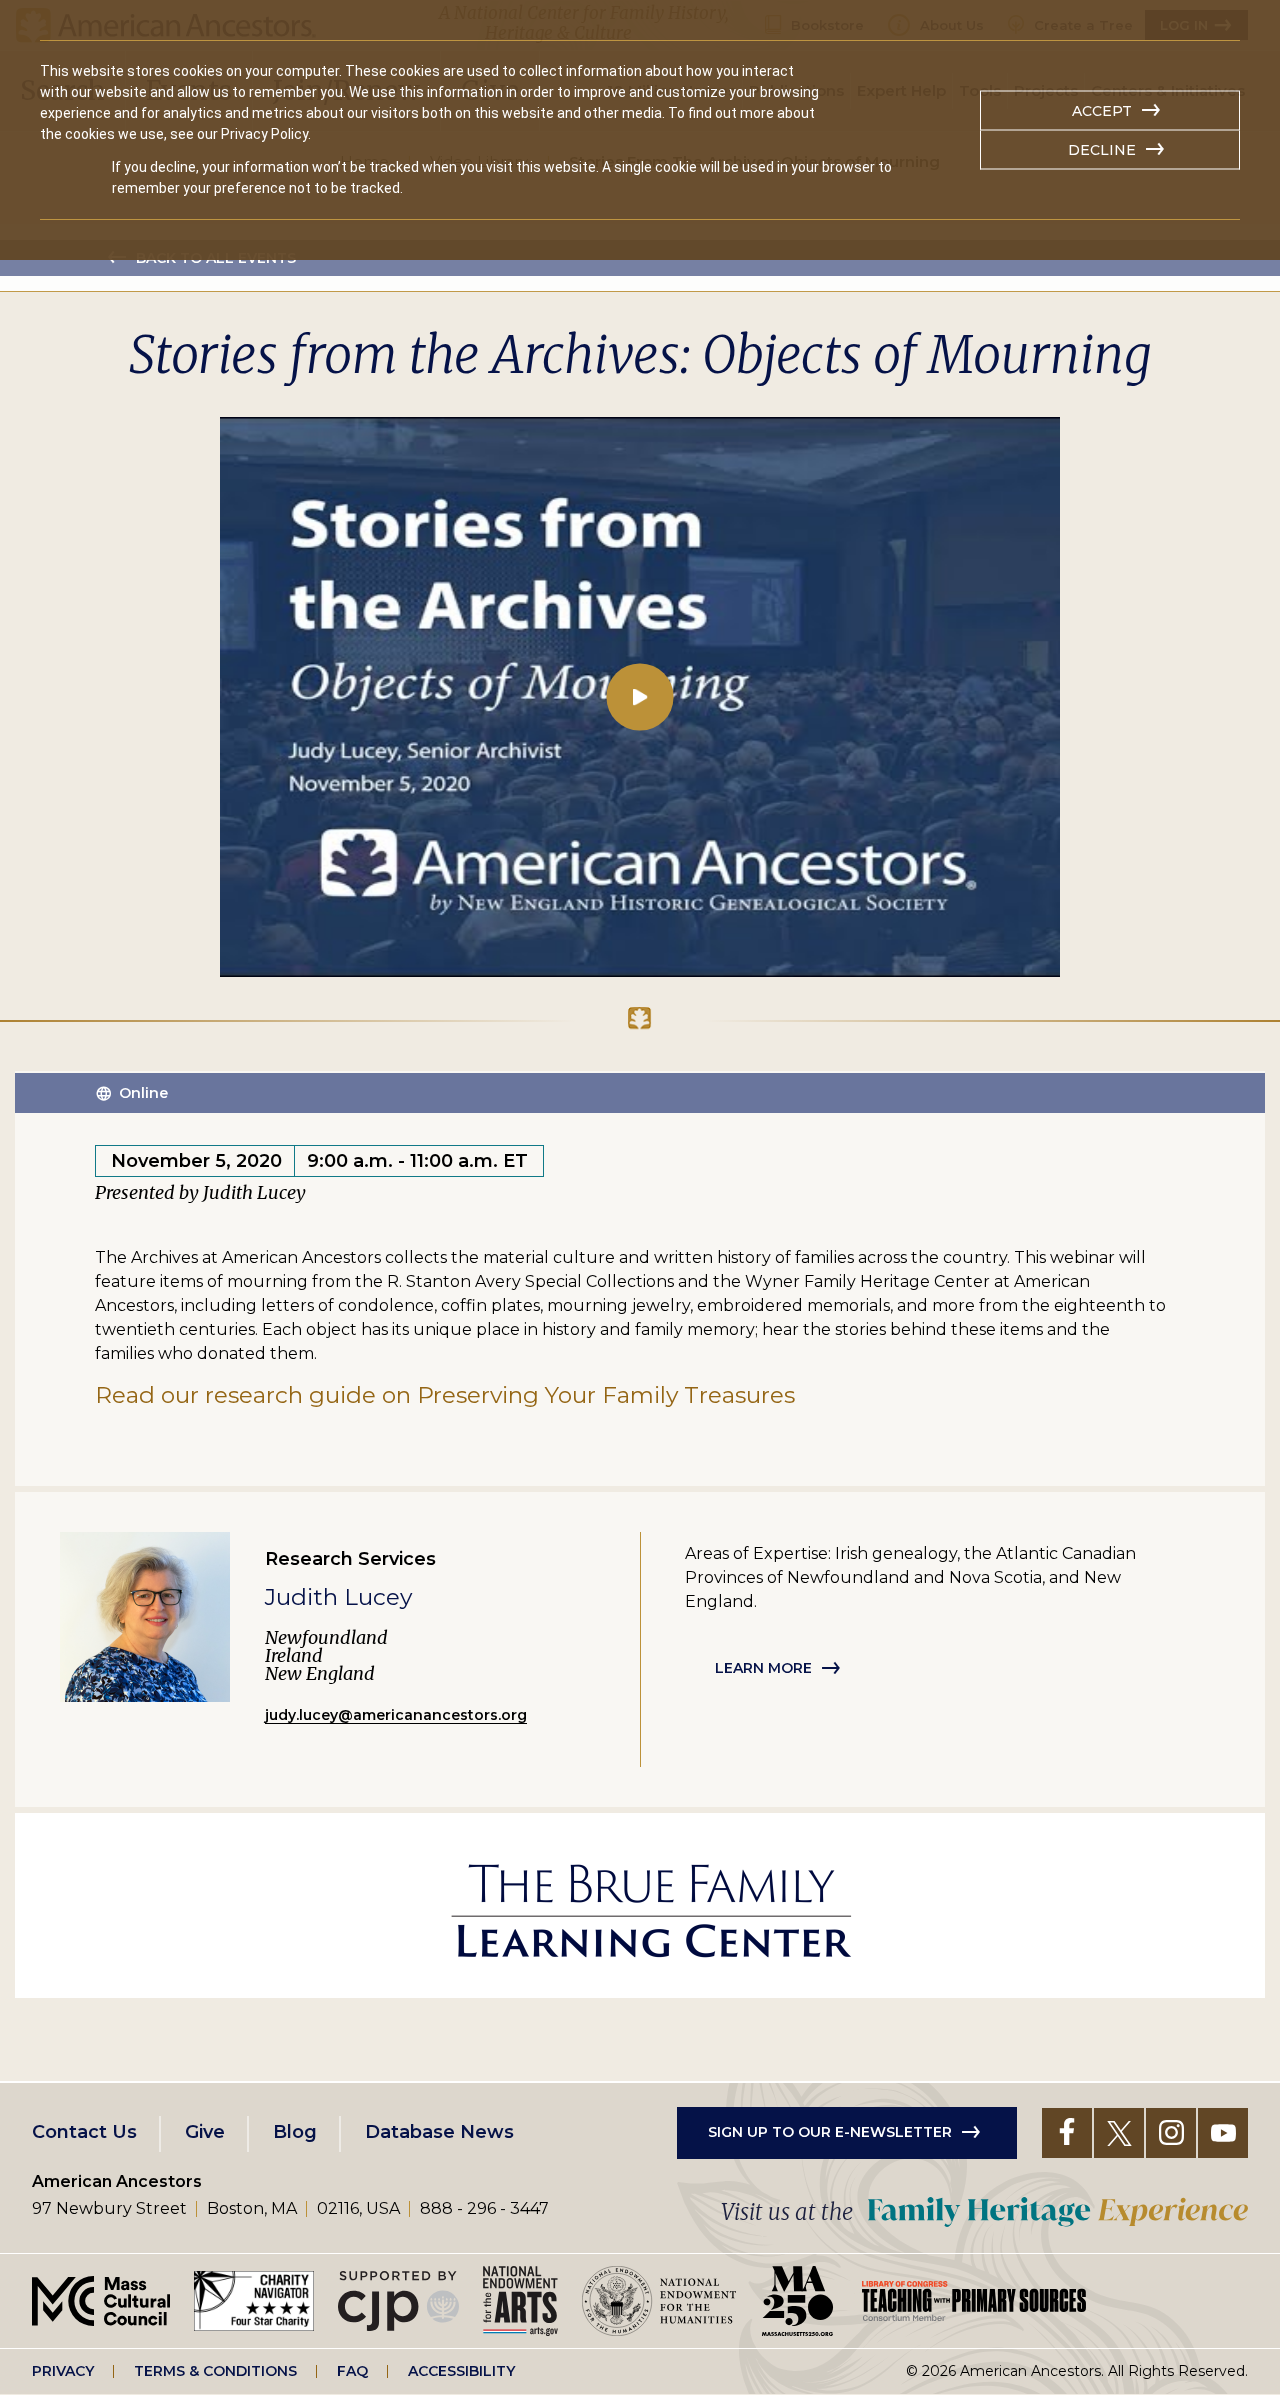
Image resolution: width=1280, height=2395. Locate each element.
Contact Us (84, 2132)
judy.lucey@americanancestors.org (396, 1715)
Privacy (63, 2371)
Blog (295, 2132)
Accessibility (461, 2371)
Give (205, 2132)
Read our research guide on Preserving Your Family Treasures (445, 1395)
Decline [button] (1102, 150)
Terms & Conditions (215, 2371)
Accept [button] (1102, 111)
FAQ (352, 2371)
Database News (439, 2132)
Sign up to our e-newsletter (830, 2132)
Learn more (763, 1668)
